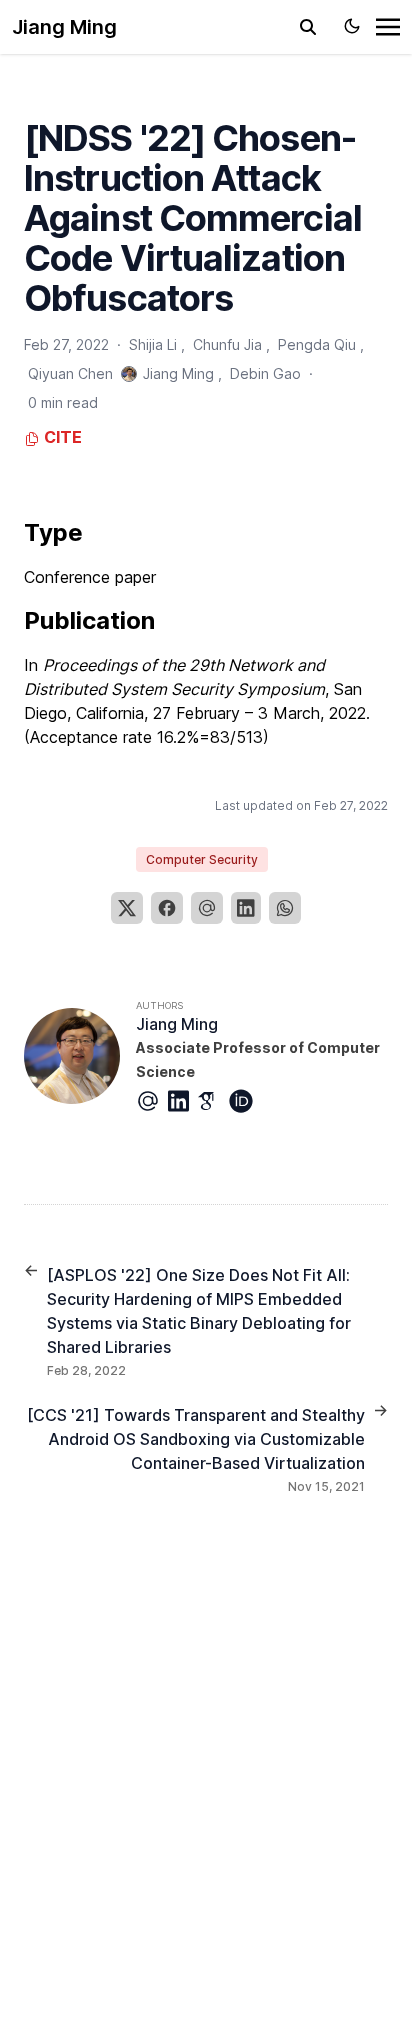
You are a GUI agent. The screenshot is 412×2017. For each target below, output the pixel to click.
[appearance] (352, 26)
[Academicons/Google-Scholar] (213, 1101)
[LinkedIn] (246, 908)
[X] (127, 908)
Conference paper (90, 577)
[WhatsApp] (285, 908)
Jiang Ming (64, 27)
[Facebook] (167, 908)
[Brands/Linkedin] (182, 1101)
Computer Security (202, 859)
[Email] (207, 908)
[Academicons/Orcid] (245, 1101)
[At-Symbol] (152, 1101)
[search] (308, 27)
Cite (61, 437)
